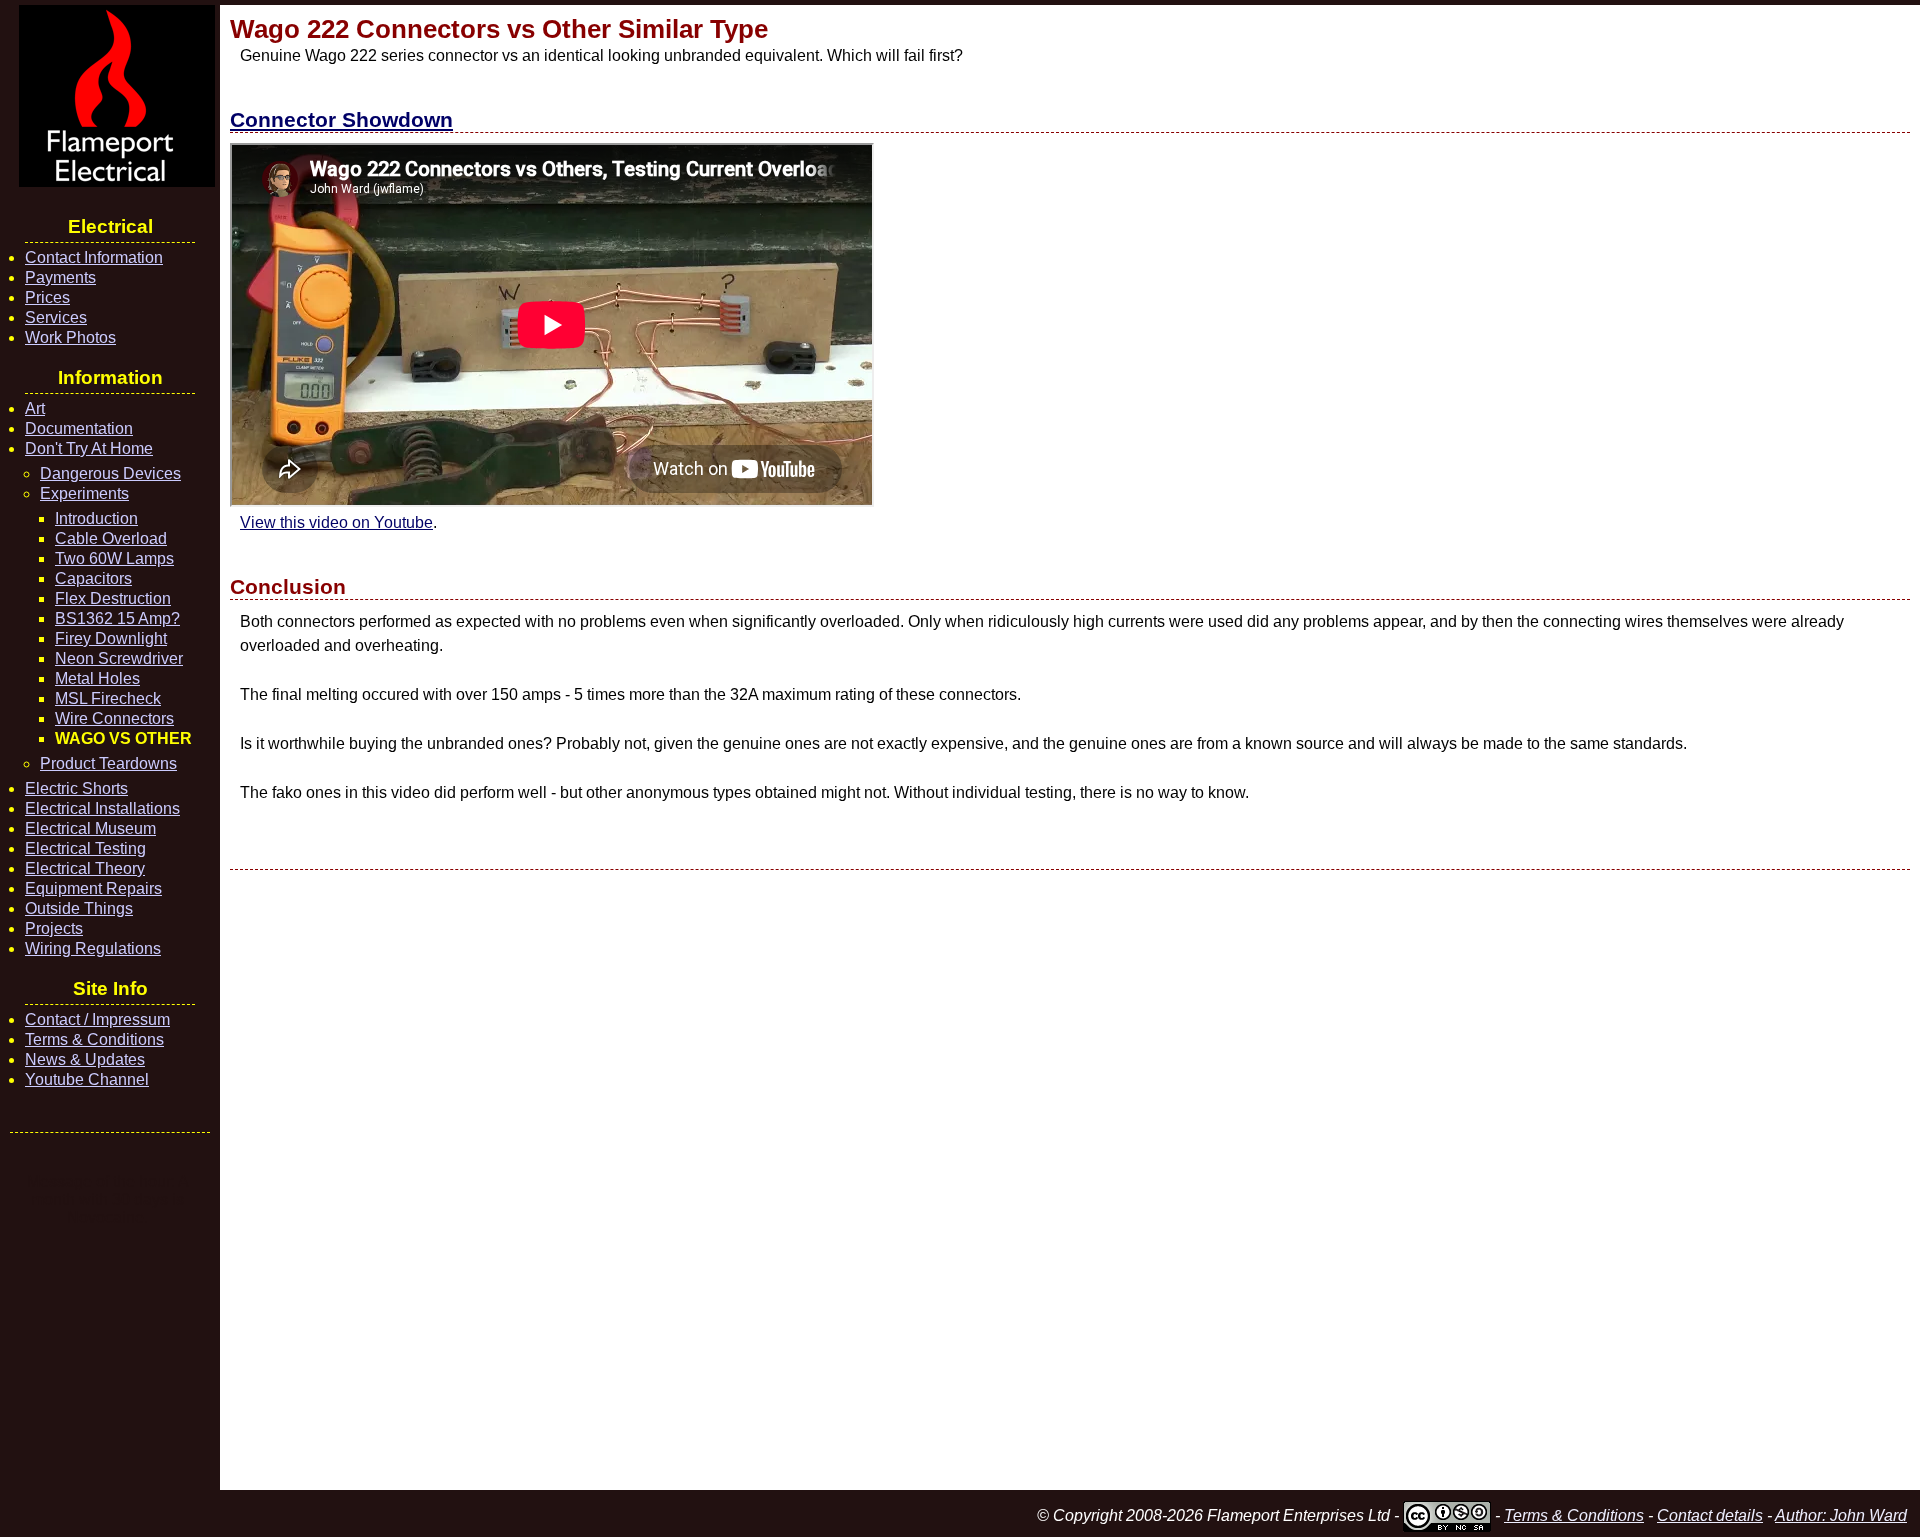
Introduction (96, 518)
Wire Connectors (114, 718)
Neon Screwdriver (119, 658)
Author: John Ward (1841, 1515)
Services (56, 317)
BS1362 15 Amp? (117, 618)
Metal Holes (97, 678)
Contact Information (94, 257)
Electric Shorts (76, 788)
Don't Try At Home (89, 448)
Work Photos (70, 337)
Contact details (1710, 1515)
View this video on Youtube (336, 522)
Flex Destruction (113, 598)
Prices (47, 297)
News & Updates (85, 1059)
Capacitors (93, 578)
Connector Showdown (341, 119)
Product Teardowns (108, 763)
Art (35, 408)
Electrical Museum (90, 828)
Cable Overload (111, 538)
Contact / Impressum (97, 1019)
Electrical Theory (85, 868)
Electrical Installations (102, 808)
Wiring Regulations (93, 948)
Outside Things (79, 908)
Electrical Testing (85, 848)
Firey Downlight (111, 638)
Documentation (79, 428)
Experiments (84, 493)
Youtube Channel (87, 1079)
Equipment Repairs (93, 888)
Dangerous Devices (110, 473)
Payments (60, 277)
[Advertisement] (830, 1180)
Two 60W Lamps (114, 558)
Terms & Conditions (94, 1039)
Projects (54, 928)
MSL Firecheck (108, 698)
